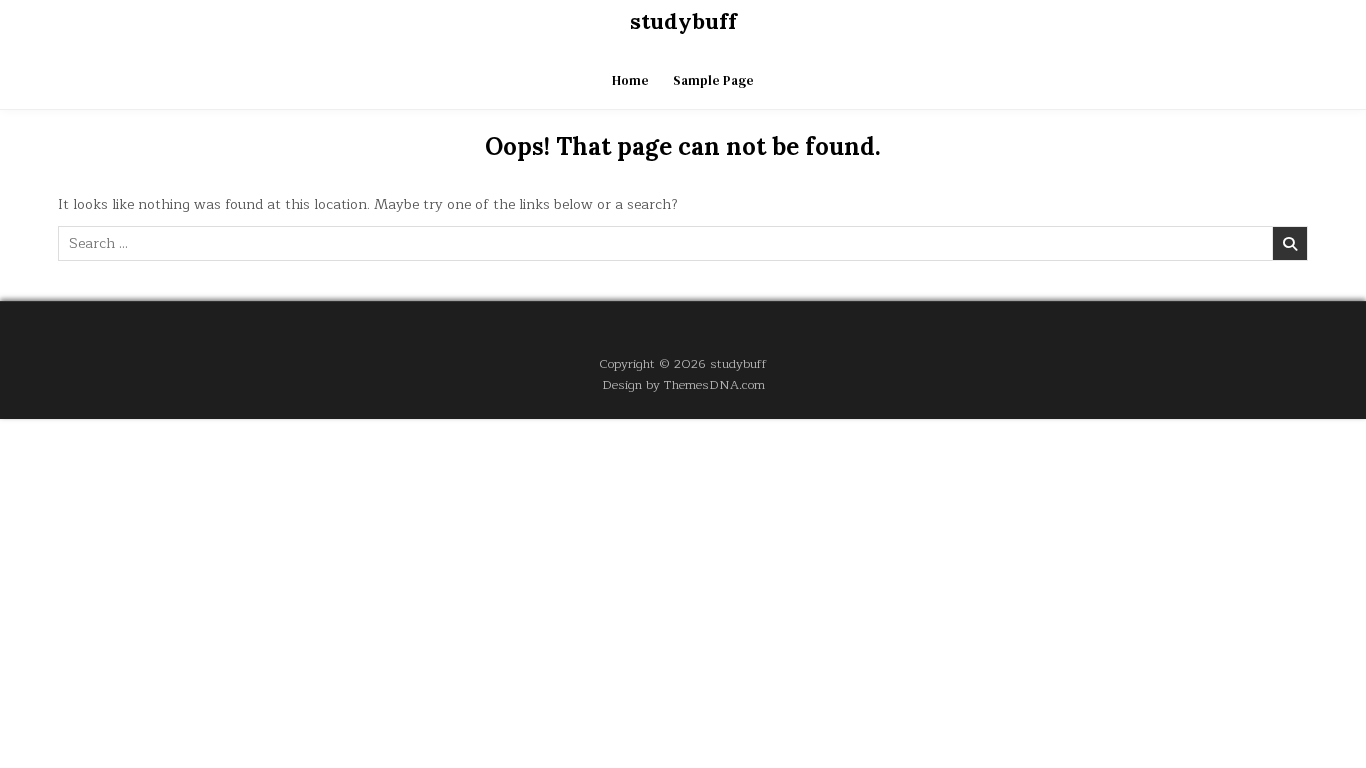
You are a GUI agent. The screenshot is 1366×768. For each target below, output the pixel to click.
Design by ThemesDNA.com (683, 384)
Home (630, 80)
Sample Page (713, 80)
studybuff (683, 21)
